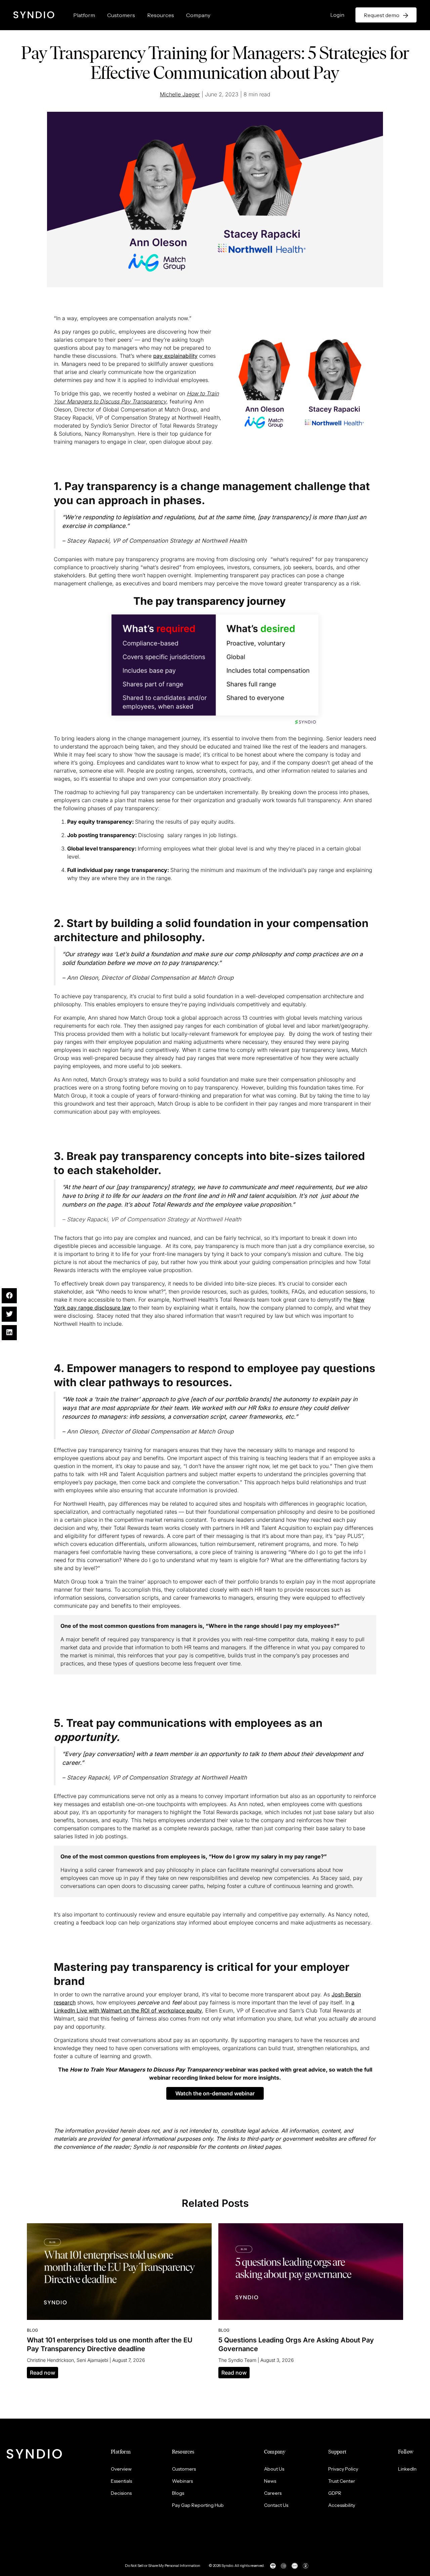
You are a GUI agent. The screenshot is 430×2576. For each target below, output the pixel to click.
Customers (121, 15)
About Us (274, 2469)
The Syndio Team (237, 2360)
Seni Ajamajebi (92, 2360)
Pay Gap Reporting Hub (198, 2505)
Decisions (121, 2493)
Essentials (121, 2481)
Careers (273, 2493)
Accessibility (342, 2505)
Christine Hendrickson (50, 2360)
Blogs (178, 2493)
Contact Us (276, 2505)
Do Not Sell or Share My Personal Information (163, 2566)
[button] (215, 2093)
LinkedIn (407, 2469)
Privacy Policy (343, 2469)
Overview (121, 2469)
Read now (42, 2373)
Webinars (182, 2481)
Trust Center (342, 2481)
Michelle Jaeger (180, 94)
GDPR (335, 2493)
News (270, 2481)
